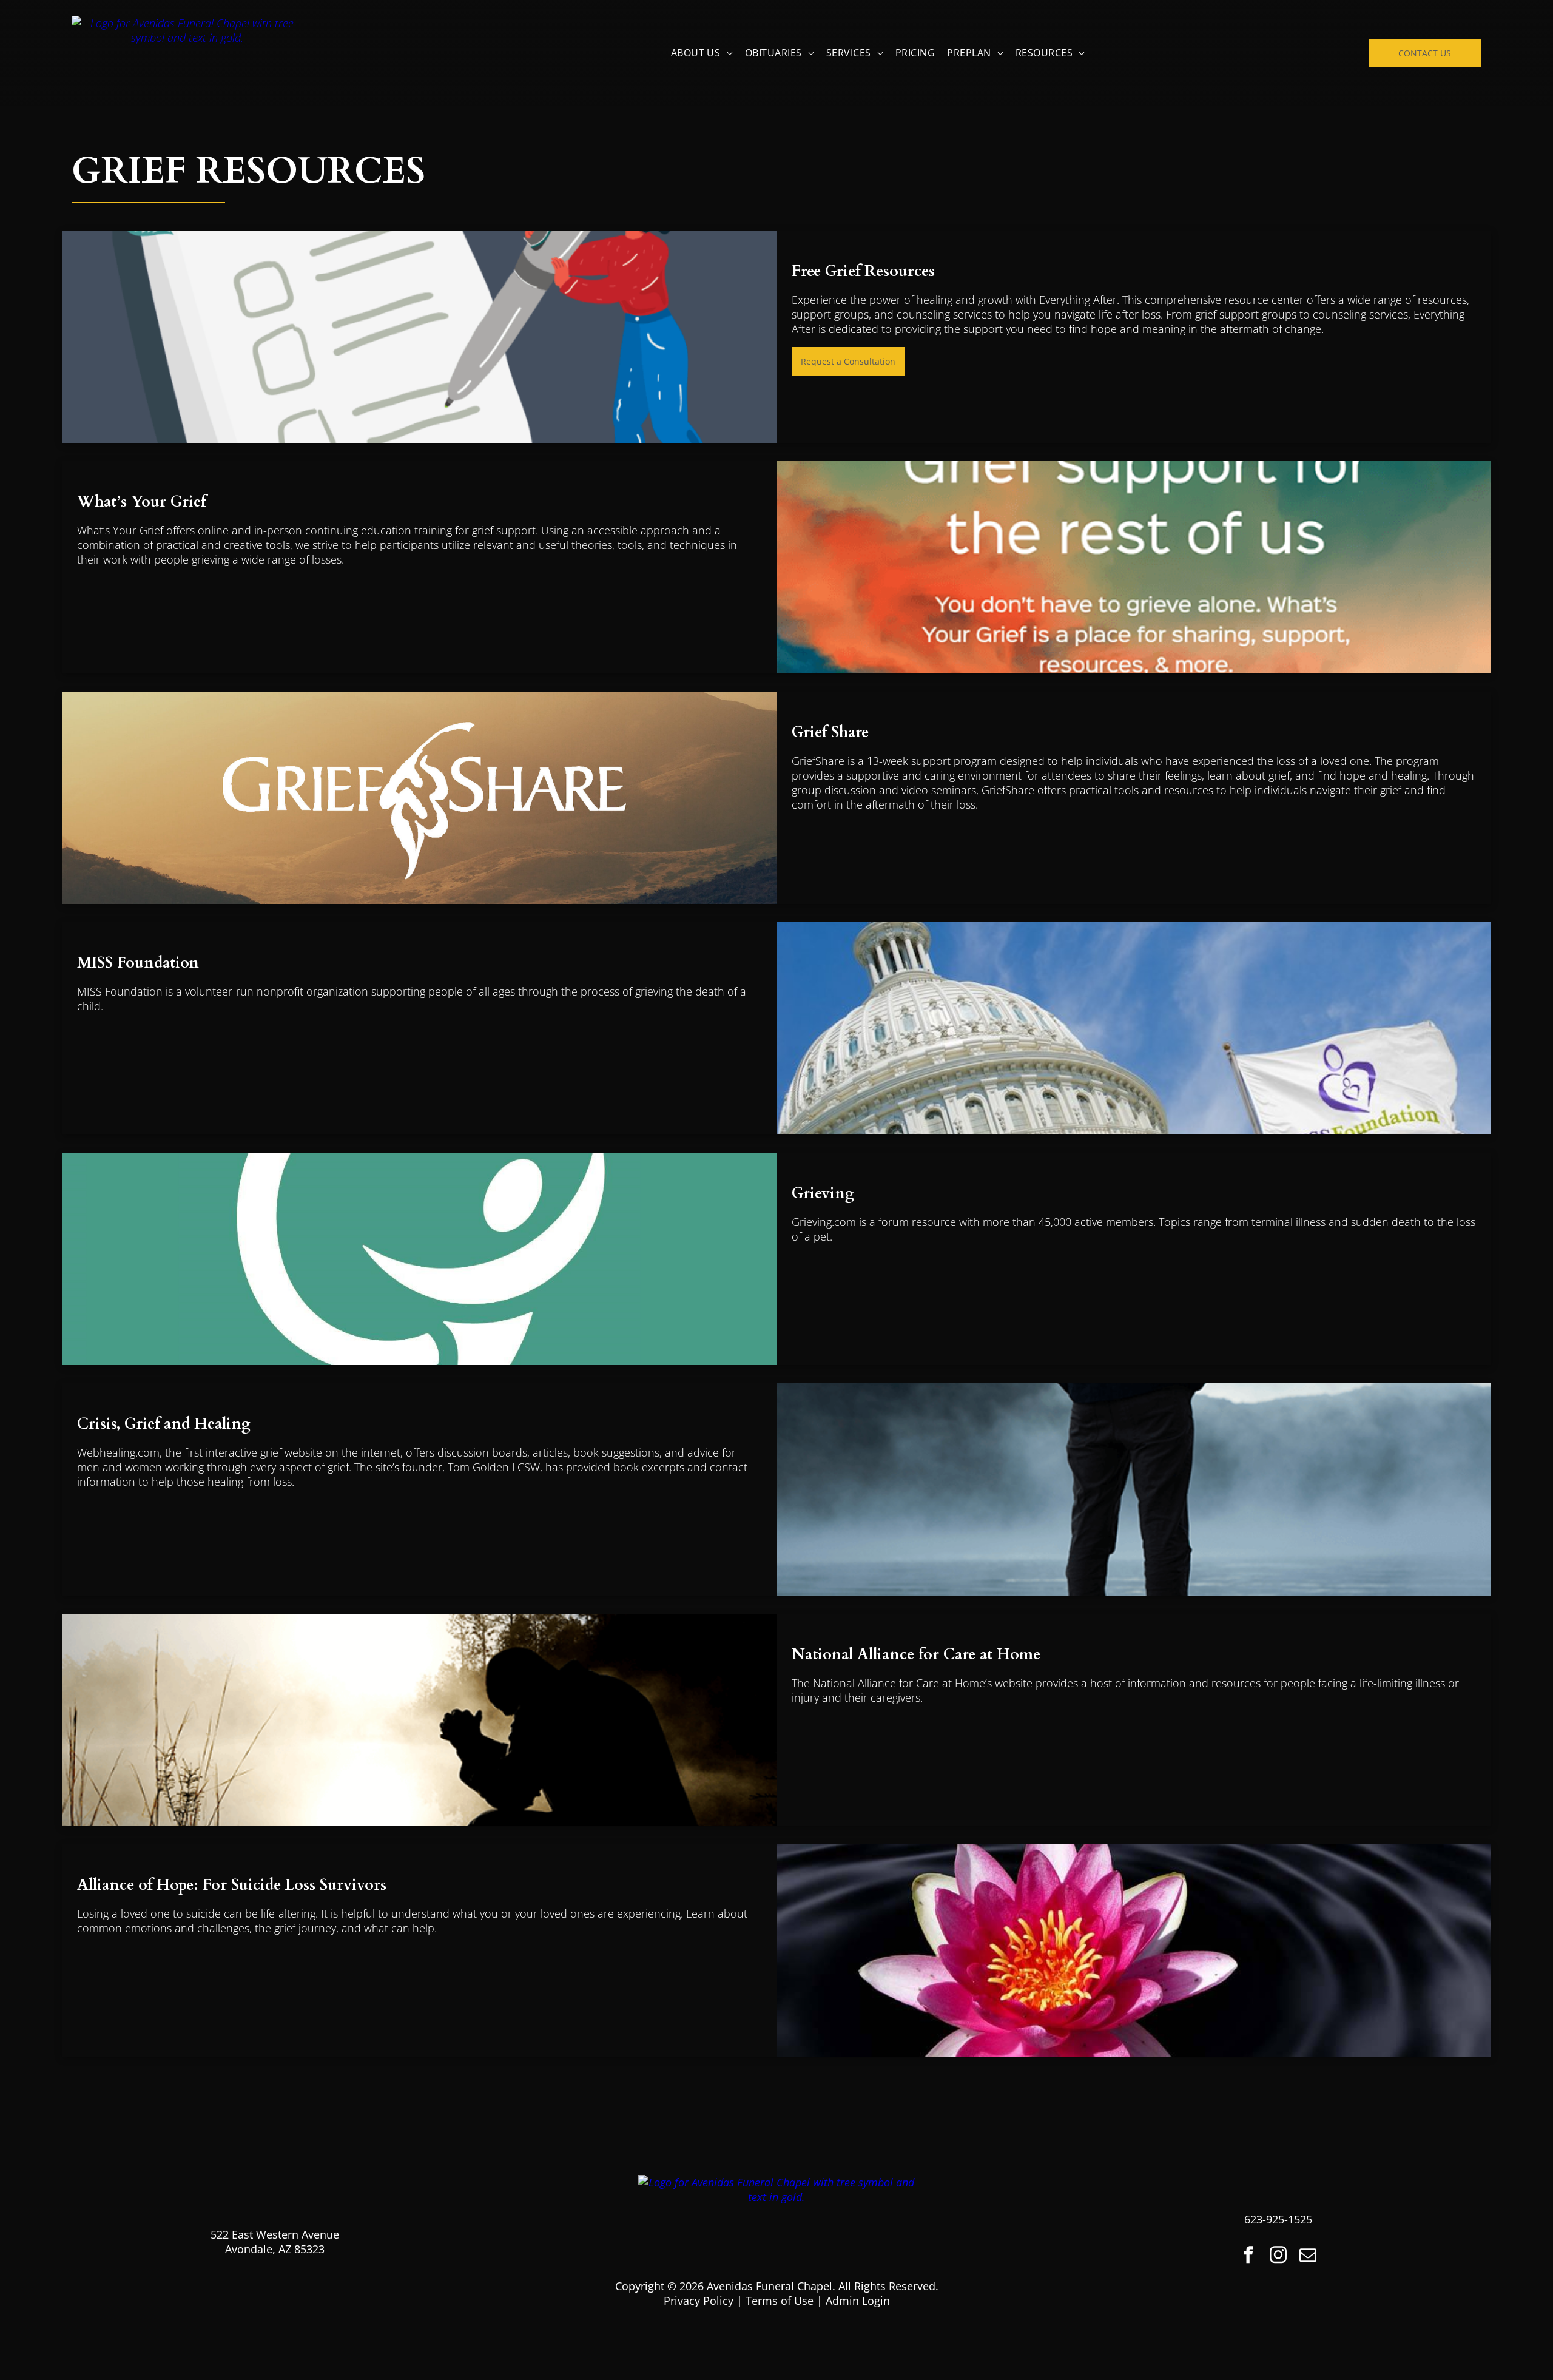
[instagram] (1278, 2256)
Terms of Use (780, 2301)
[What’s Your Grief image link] (1134, 567)
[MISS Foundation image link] (1134, 1028)
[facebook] (1248, 2256)
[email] (1308, 2256)
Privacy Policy (699, 2301)
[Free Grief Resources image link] (419, 337)
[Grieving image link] (419, 1259)
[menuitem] (702, 53)
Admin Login (858, 2301)
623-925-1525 (1278, 2219)
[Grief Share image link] (419, 798)
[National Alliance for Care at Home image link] (419, 1720)
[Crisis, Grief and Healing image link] (1134, 1489)
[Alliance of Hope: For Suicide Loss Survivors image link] (1134, 1950)
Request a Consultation (848, 361)
